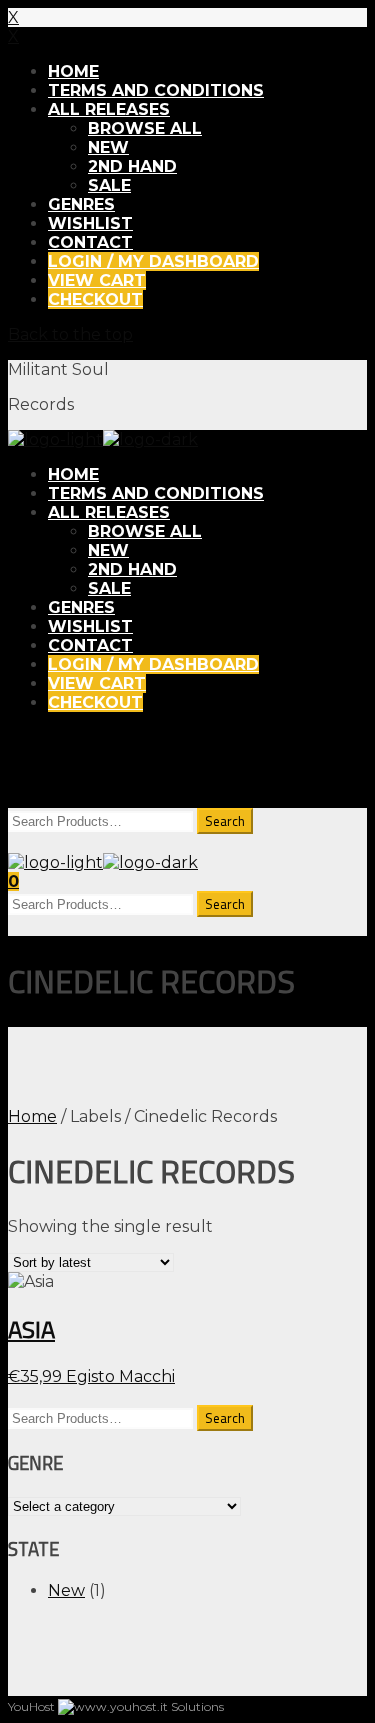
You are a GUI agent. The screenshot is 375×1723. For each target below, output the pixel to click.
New (66, 1590)
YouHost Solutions (116, 1706)
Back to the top (70, 334)
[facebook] (24, 768)
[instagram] (72, 768)
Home (32, 1116)
